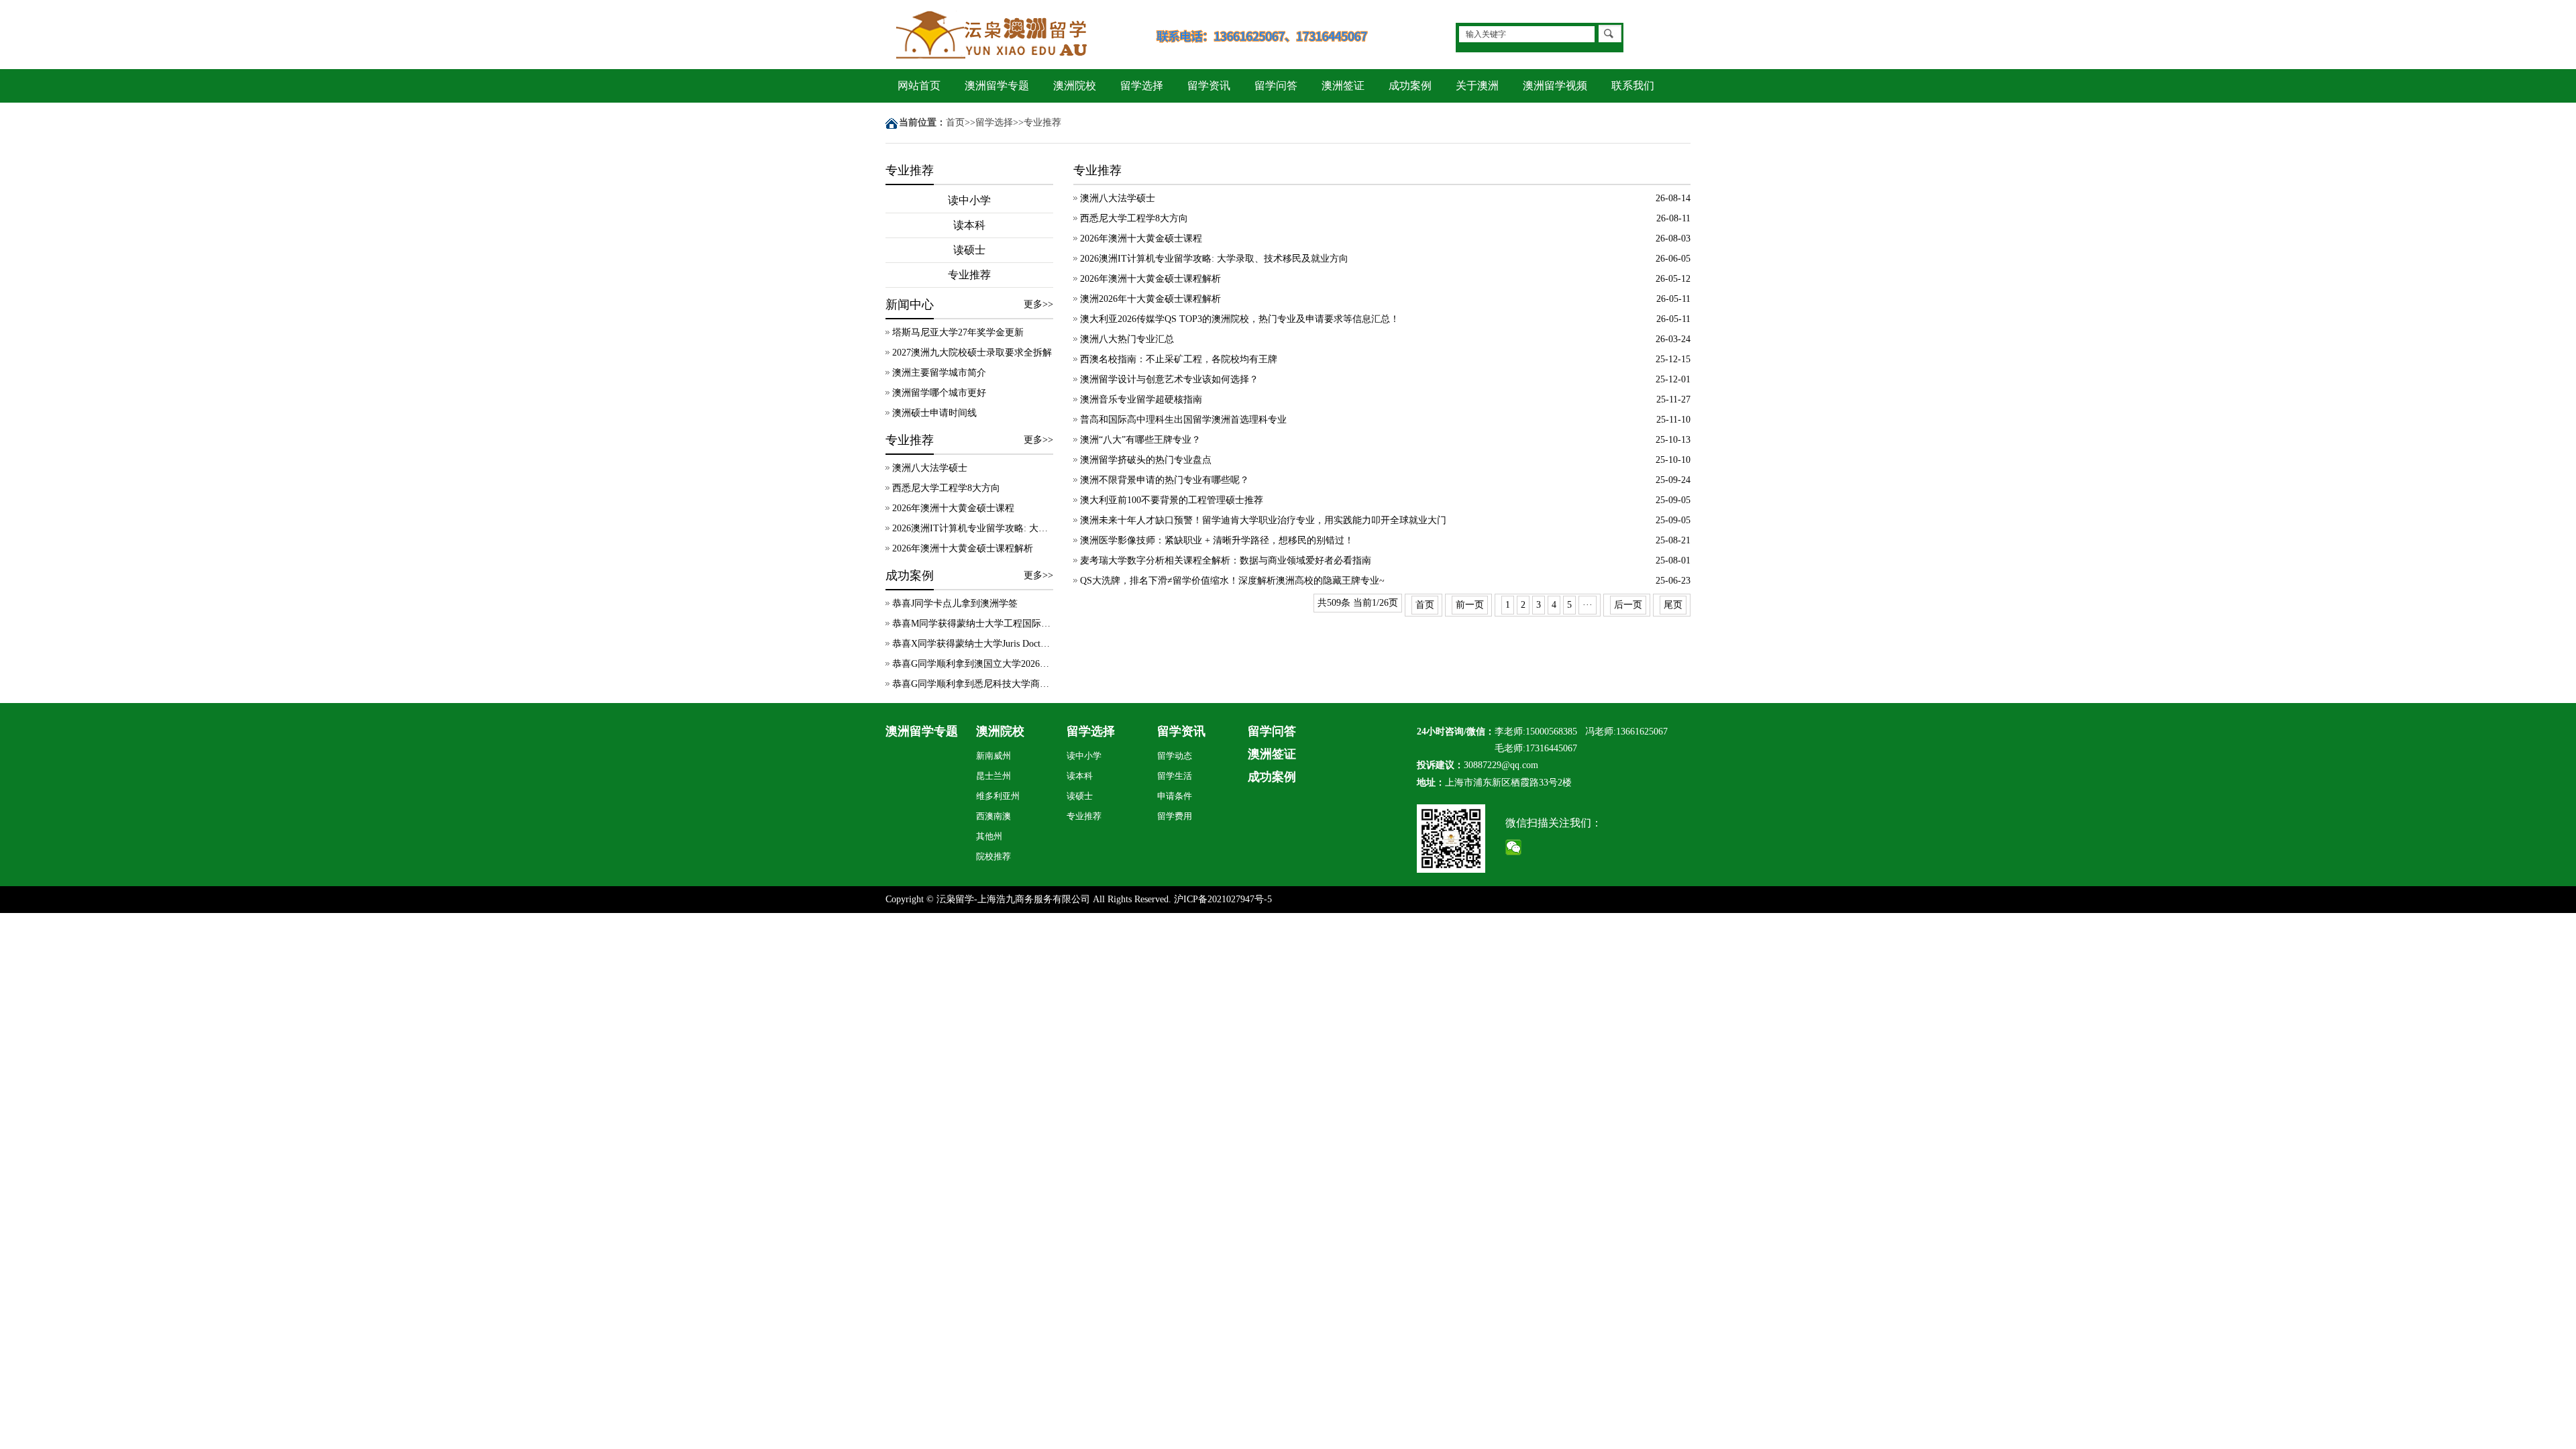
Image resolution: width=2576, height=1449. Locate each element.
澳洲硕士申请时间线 (934, 413)
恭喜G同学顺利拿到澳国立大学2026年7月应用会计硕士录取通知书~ (973, 664)
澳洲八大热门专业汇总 (1127, 339)
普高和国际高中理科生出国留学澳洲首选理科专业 (1183, 420)
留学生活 (1175, 776)
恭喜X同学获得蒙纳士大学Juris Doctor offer (973, 644)
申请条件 (1175, 796)
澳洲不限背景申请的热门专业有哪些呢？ (1165, 480)
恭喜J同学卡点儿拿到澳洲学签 (955, 603)
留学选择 (1142, 86)
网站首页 (919, 86)
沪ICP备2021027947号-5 (1223, 899)
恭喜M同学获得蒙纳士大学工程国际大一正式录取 (973, 624)
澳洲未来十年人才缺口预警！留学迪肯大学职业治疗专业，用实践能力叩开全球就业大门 (1263, 520)
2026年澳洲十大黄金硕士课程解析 (963, 548)
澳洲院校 (1075, 86)
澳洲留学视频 (1555, 86)
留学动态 (1175, 756)
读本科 (969, 225)
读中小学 (969, 200)
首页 (955, 122)
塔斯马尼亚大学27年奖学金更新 (958, 332)
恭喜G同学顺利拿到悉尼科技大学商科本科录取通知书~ (973, 684)
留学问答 (1276, 86)
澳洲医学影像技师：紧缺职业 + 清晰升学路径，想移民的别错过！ (1217, 540)
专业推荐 (1042, 122)
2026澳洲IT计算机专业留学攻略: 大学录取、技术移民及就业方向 (973, 528)
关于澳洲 (1477, 86)
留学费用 (1175, 816)
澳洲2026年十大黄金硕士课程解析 (1150, 299)
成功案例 (1410, 86)
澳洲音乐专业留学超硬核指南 (1141, 399)
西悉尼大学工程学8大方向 (946, 488)
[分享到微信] (1514, 847)
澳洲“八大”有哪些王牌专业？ (1140, 440)
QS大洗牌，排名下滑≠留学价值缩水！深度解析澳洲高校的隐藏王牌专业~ (1232, 581)
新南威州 (994, 756)
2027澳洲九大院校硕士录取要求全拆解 (972, 353)
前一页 (1470, 605)
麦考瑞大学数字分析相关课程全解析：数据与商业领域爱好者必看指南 (1226, 560)
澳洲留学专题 (997, 86)
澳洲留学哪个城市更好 (939, 393)
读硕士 (969, 250)
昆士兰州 (994, 776)
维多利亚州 (998, 796)
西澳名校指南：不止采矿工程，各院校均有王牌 (1179, 359)
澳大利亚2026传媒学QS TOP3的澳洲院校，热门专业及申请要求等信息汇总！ (1240, 319)
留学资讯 (1209, 86)
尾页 (1673, 605)
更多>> (1038, 304)
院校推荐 (994, 856)
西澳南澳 (994, 816)
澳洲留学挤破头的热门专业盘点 (1146, 460)
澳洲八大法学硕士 (930, 468)
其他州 (989, 836)
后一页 (1628, 605)
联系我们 (1633, 86)
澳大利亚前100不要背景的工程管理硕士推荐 (1172, 500)
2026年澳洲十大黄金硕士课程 (953, 508)
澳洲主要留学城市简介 (939, 373)
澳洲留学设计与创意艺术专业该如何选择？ (1169, 379)
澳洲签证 (1343, 86)
